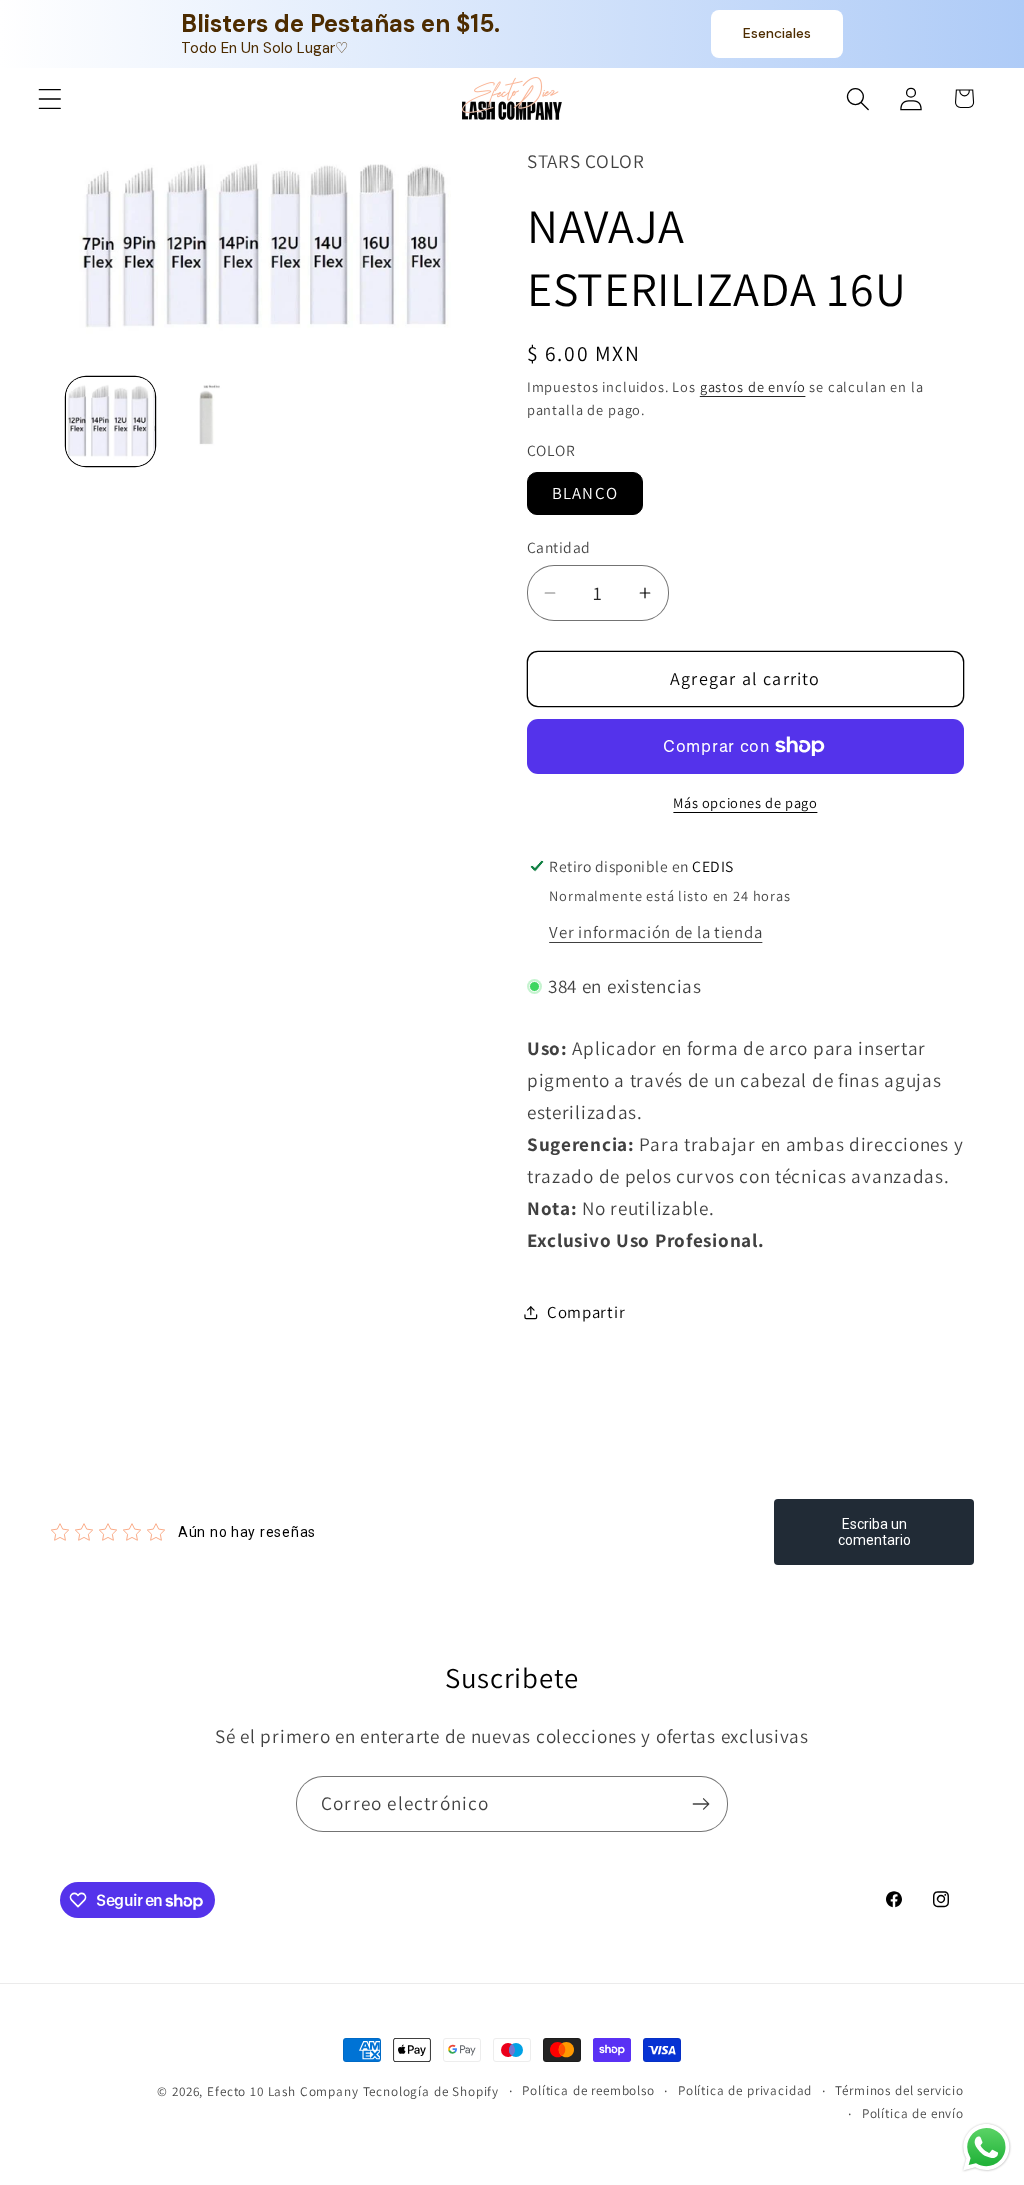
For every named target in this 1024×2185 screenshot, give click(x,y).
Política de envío (913, 2113)
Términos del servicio (899, 2090)
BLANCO (585, 493)
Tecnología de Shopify (431, 2091)
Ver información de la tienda (655, 932)
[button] (50, 98)
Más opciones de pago (745, 802)
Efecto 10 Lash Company (282, 2091)
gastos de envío (753, 386)
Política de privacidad (745, 2090)
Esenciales (777, 33)
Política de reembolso (588, 2090)
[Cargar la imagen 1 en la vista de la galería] (110, 421)
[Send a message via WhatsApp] (986, 2147)
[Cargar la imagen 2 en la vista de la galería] (211, 421)
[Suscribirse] (700, 1804)
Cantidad (559, 547)
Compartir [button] (586, 1312)
